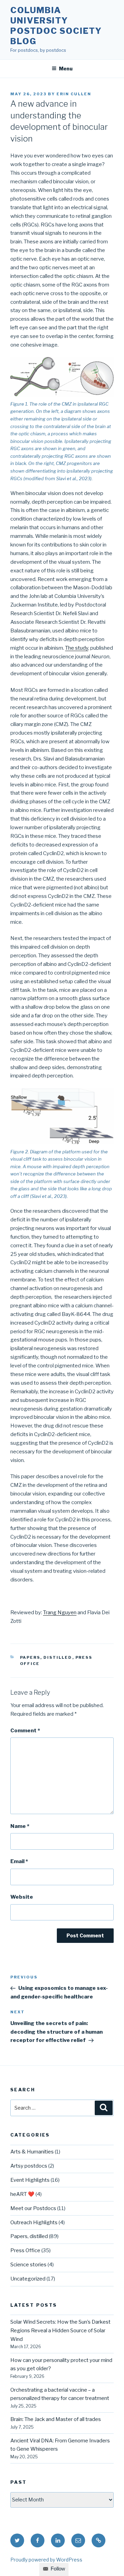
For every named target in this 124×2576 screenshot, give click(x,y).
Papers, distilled (46, 1657)
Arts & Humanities (32, 2152)
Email (19, 1861)
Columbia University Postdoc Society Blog (56, 26)
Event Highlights (30, 2180)
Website (22, 1897)
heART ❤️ (22, 2194)
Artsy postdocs (29, 2166)
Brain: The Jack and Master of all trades (56, 2419)
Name (20, 1826)
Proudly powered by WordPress (46, 2560)
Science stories (28, 2265)
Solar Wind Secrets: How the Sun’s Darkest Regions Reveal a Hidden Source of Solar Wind (60, 2331)
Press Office (25, 2250)
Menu (66, 69)
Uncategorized (28, 2279)
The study (77, 648)
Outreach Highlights (34, 2222)
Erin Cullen (74, 94)
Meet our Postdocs (33, 2208)
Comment (25, 1731)
